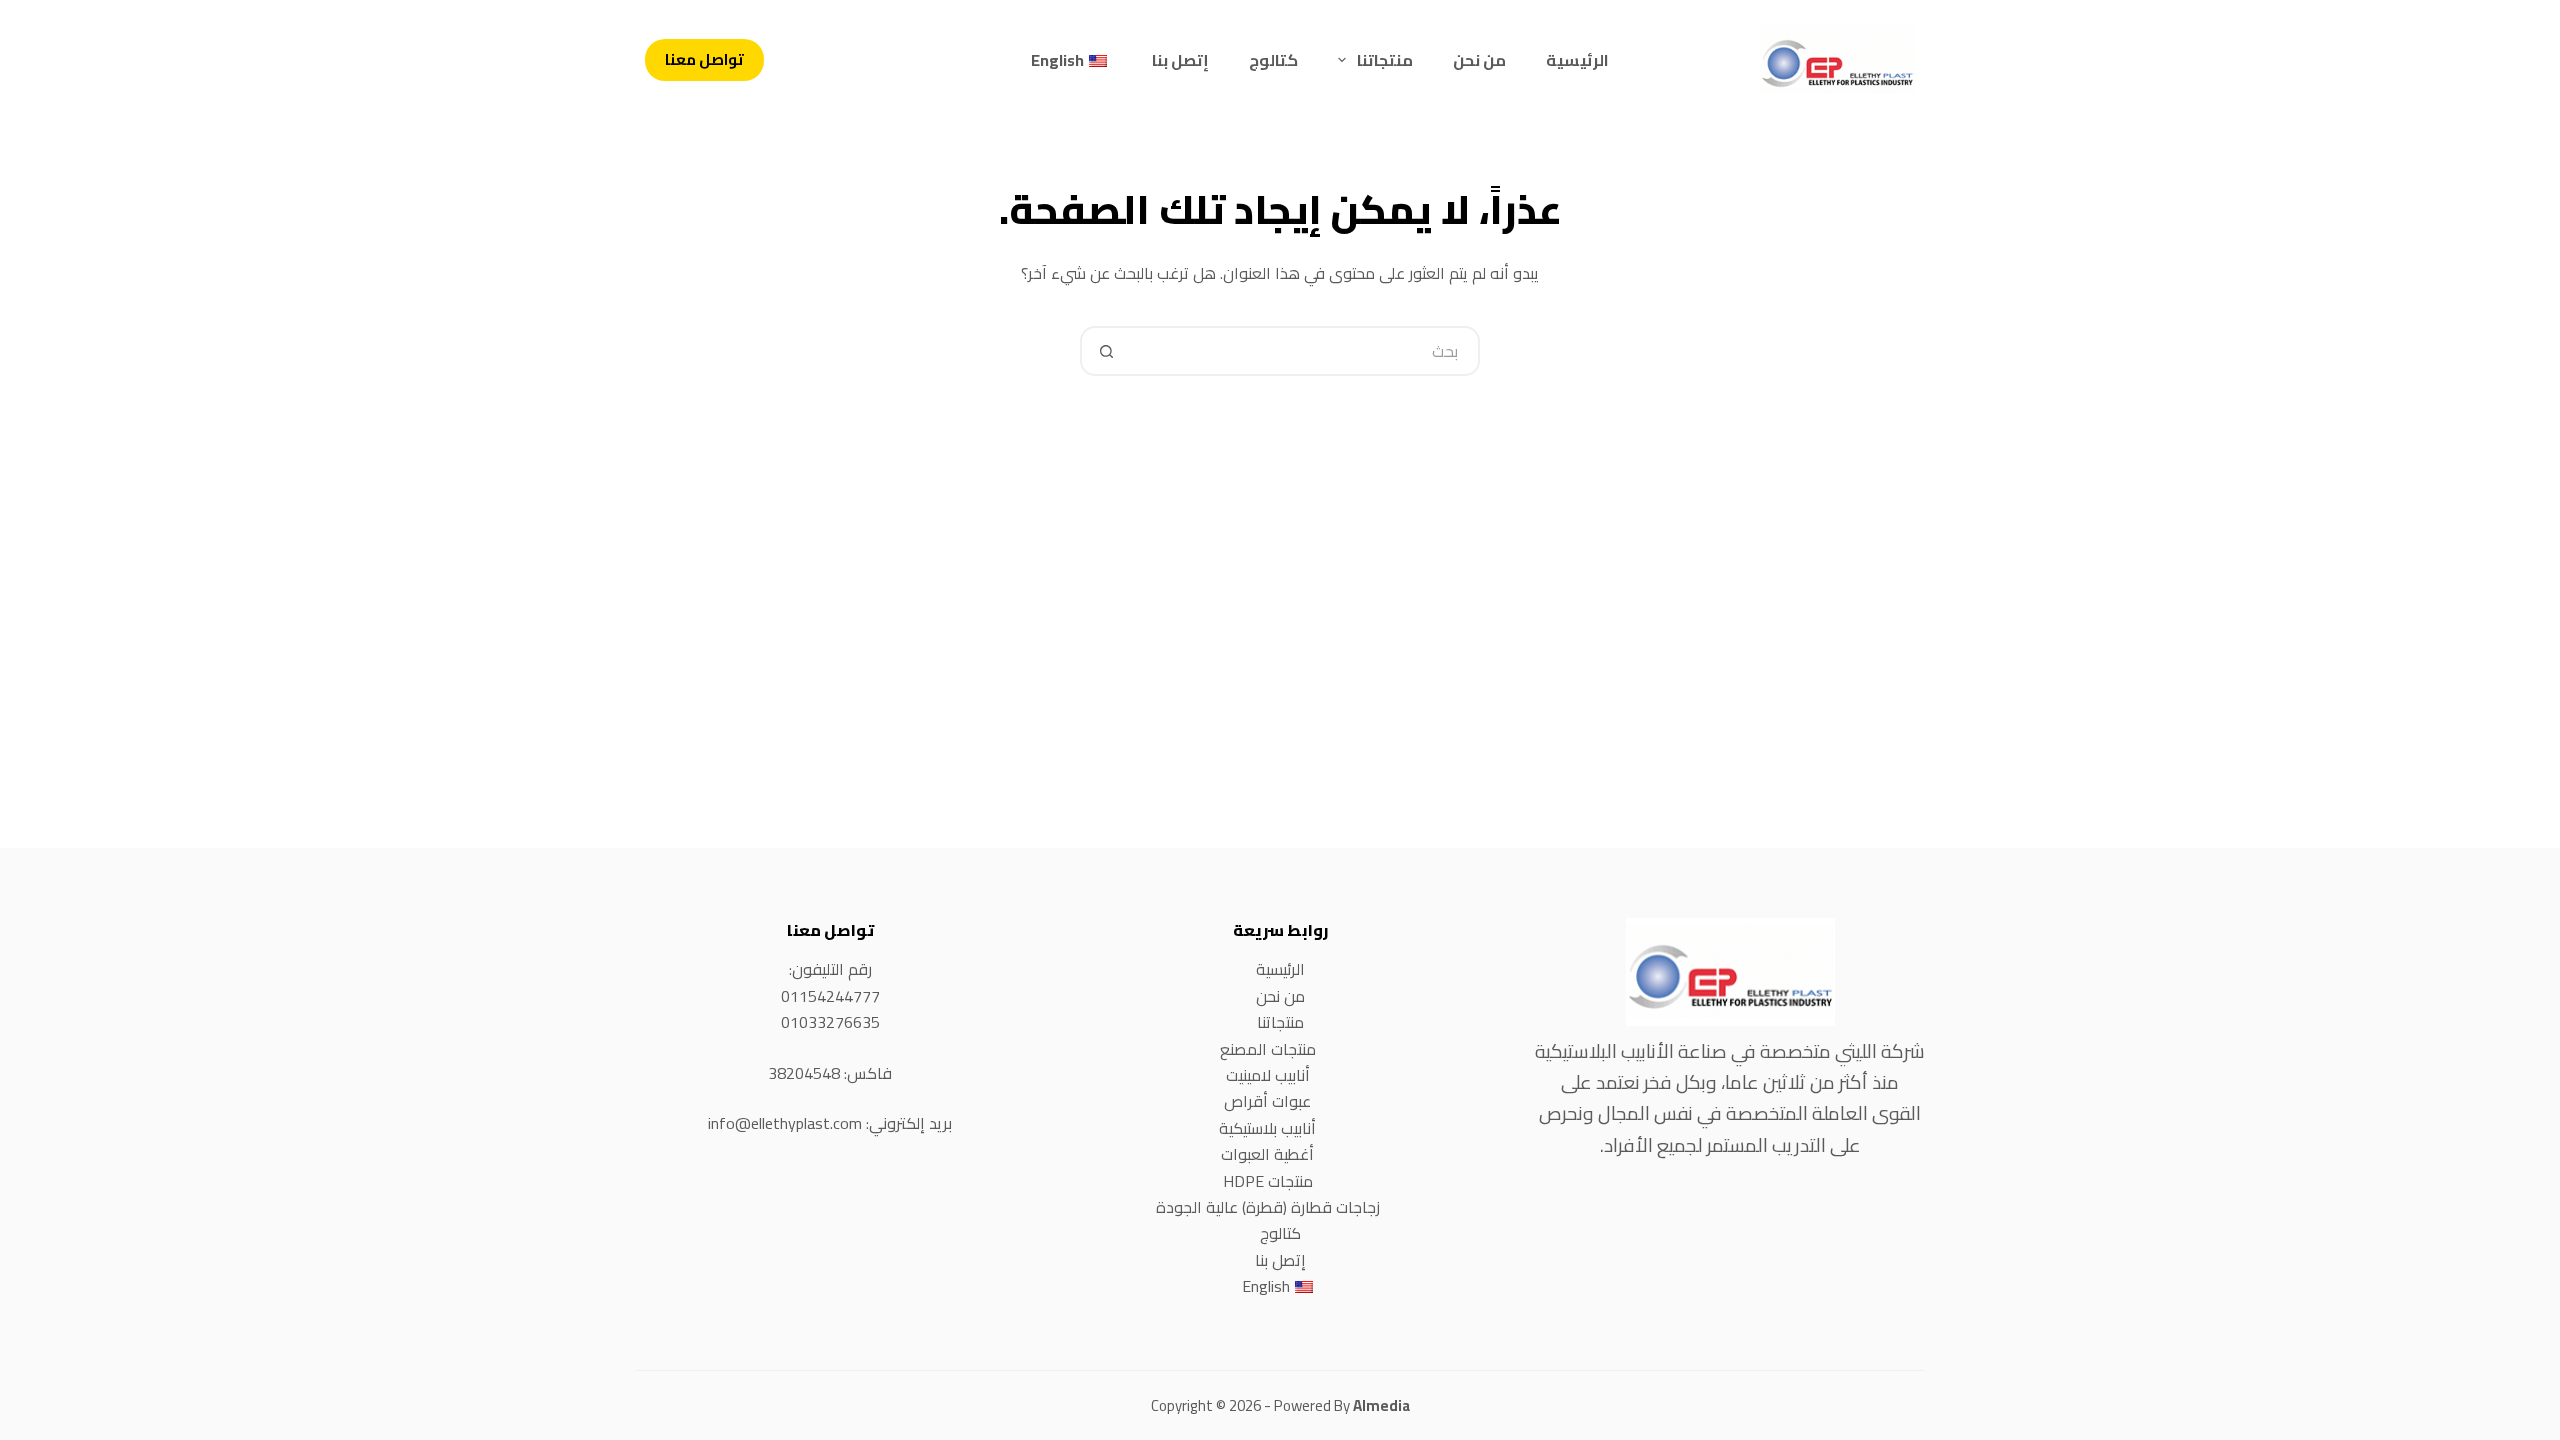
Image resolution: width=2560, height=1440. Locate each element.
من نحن (1280, 996)
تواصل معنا (704, 59)
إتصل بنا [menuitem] (1180, 60)
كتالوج (1280, 1233)
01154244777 (830, 996)
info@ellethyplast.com (785, 1123)
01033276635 (830, 1022)
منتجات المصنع (1268, 1049)
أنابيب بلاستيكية (1267, 1128)
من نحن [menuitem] (1479, 60)
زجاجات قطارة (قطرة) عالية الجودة (1268, 1207)
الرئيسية (1280, 969)
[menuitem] (1071, 60)
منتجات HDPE (1268, 1181)
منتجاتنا (1280, 1022)
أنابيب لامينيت (1268, 1075)
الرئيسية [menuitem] (1577, 60)
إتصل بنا (1280, 1260)
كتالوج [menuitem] (1273, 60)
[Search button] (1105, 351)
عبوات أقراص (1267, 1101)
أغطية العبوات (1267, 1154)
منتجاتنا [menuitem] (1385, 60)
